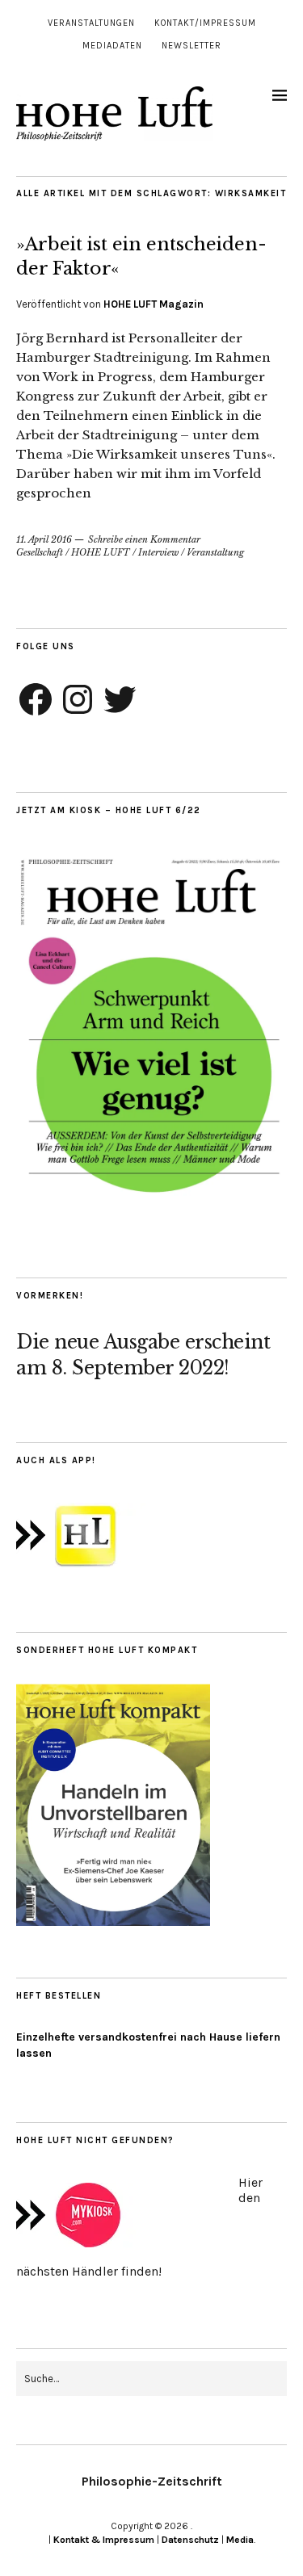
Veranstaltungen (91, 23)
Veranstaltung (215, 552)
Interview (158, 552)
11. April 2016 (44, 539)
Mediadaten (112, 46)
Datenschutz (190, 2540)
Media (240, 2540)
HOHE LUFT (101, 552)
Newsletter (191, 46)
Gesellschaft (40, 552)
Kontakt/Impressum (205, 23)
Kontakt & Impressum (104, 2540)
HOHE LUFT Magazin (154, 304)
